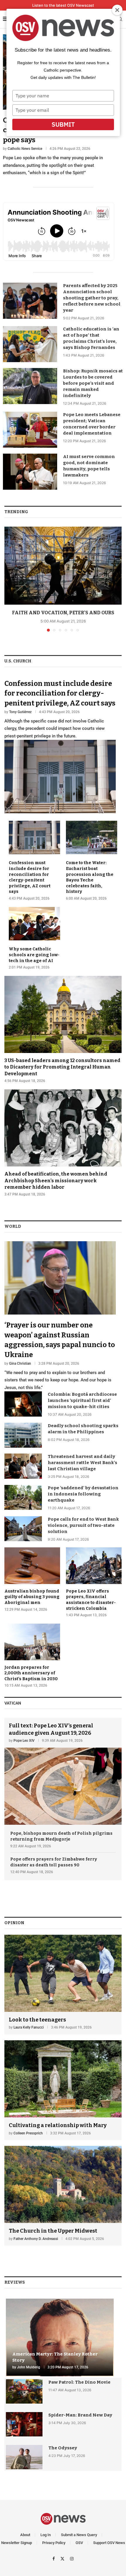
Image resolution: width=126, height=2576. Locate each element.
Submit (63, 124)
